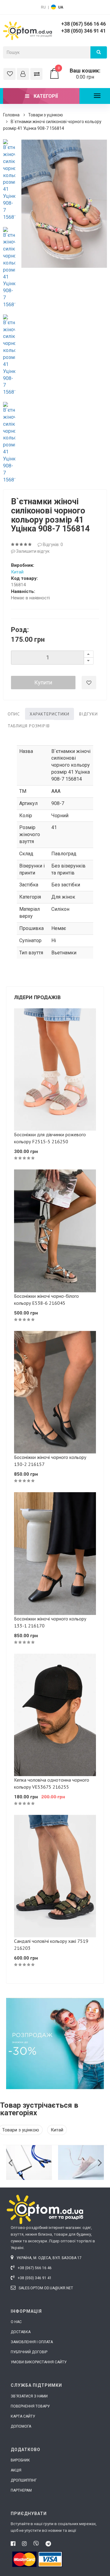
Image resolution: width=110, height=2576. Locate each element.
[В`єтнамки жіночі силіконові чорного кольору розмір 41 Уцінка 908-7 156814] (9, 180)
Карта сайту (23, 2416)
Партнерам (21, 2490)
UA (61, 7)
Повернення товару (30, 2406)
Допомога (21, 2426)
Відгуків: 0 (52, 545)
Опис (14, 714)
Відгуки (88, 714)
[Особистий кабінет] (23, 74)
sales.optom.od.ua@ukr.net (45, 2288)
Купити (43, 682)
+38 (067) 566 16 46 (83, 24)
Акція (16, 2470)
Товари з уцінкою (46, 115)
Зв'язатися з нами (29, 2396)
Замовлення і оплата (32, 2342)
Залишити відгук (32, 551)
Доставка (21, 2332)
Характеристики (50, 714)
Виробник (20, 2460)
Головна (11, 115)
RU (43, 7)
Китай (17, 572)
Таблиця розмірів (29, 726)
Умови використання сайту (39, 2362)
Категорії (45, 96)
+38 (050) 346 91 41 (83, 31)
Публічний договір (29, 2352)
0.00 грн (79, 74)
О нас (16, 2322)
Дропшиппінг (24, 2480)
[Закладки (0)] (9, 74)
